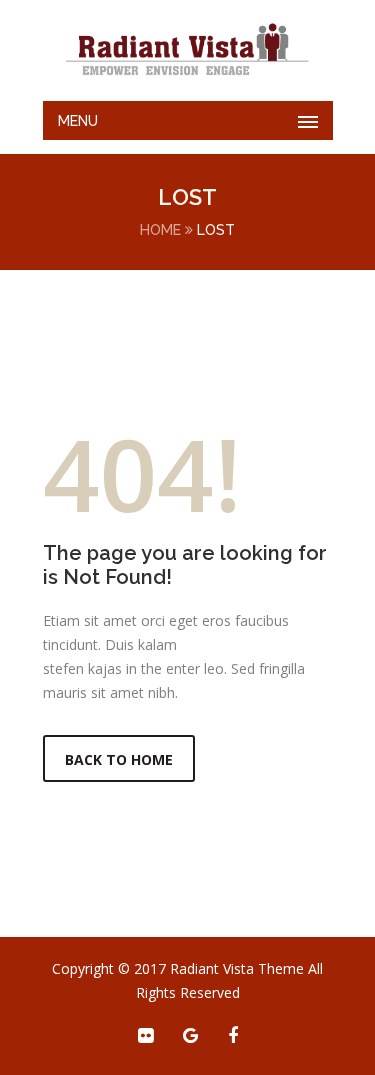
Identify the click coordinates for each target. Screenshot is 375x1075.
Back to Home (119, 759)
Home (160, 230)
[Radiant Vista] (188, 50)
